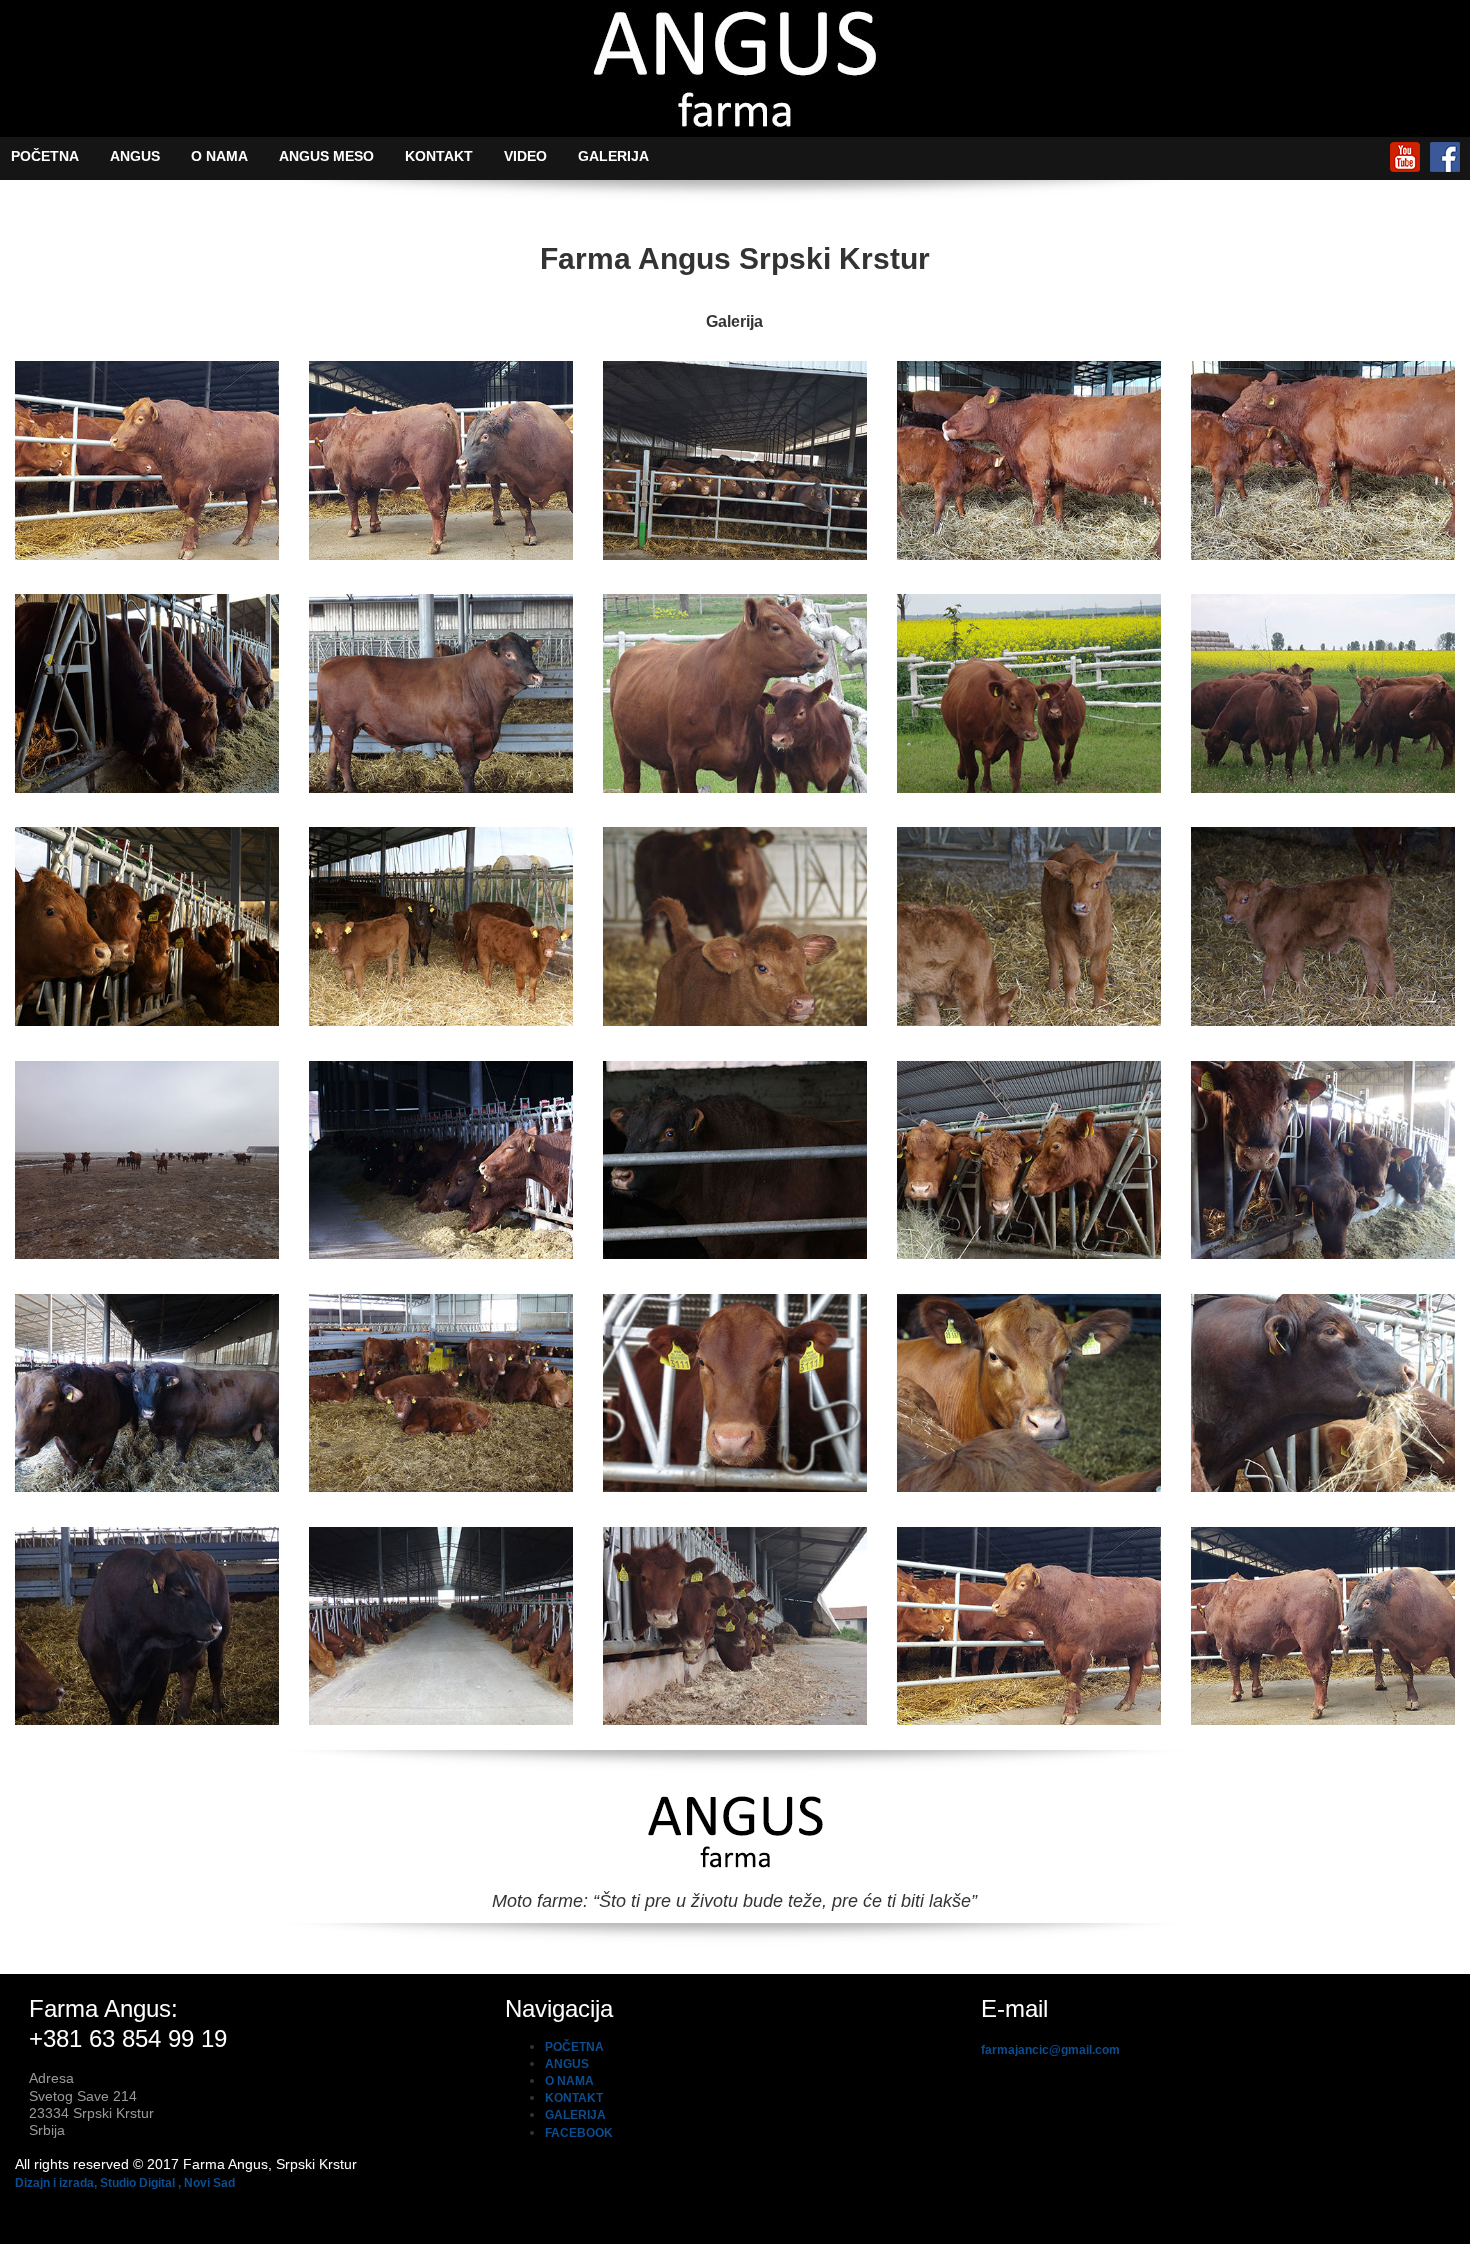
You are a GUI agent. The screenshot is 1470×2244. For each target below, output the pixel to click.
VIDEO (525, 156)
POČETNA (45, 156)
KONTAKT (439, 156)
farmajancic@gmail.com (1050, 2050)
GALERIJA (613, 156)
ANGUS (135, 156)
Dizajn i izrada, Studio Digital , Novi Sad (125, 2183)
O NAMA (219, 156)
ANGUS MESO (326, 156)
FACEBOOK (579, 2133)
